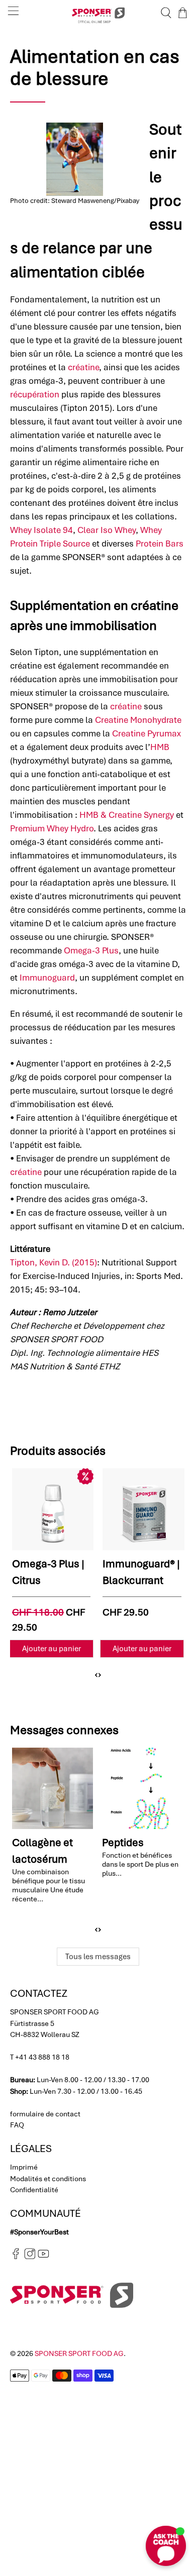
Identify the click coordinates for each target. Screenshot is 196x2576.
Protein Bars (160, 544)
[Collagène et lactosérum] (53, 1788)
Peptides (123, 1842)
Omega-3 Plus (91, 950)
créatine (83, 367)
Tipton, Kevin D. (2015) (54, 1262)
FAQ (17, 2125)
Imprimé (24, 2167)
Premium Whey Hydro (52, 828)
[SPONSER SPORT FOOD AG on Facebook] (16, 2257)
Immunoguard (47, 978)
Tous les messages (98, 1957)
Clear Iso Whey (107, 530)
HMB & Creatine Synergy (127, 815)
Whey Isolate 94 (41, 530)
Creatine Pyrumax (146, 733)
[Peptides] (143, 1788)
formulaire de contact (45, 2114)
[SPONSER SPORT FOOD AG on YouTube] (43, 2257)
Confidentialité (34, 2190)
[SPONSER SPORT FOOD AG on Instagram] (30, 2257)
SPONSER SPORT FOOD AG (79, 2353)
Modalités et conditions (48, 2179)
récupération (35, 394)
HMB (160, 747)
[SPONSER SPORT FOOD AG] (98, 13)
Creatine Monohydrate (138, 720)
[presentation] (96, 1674)
